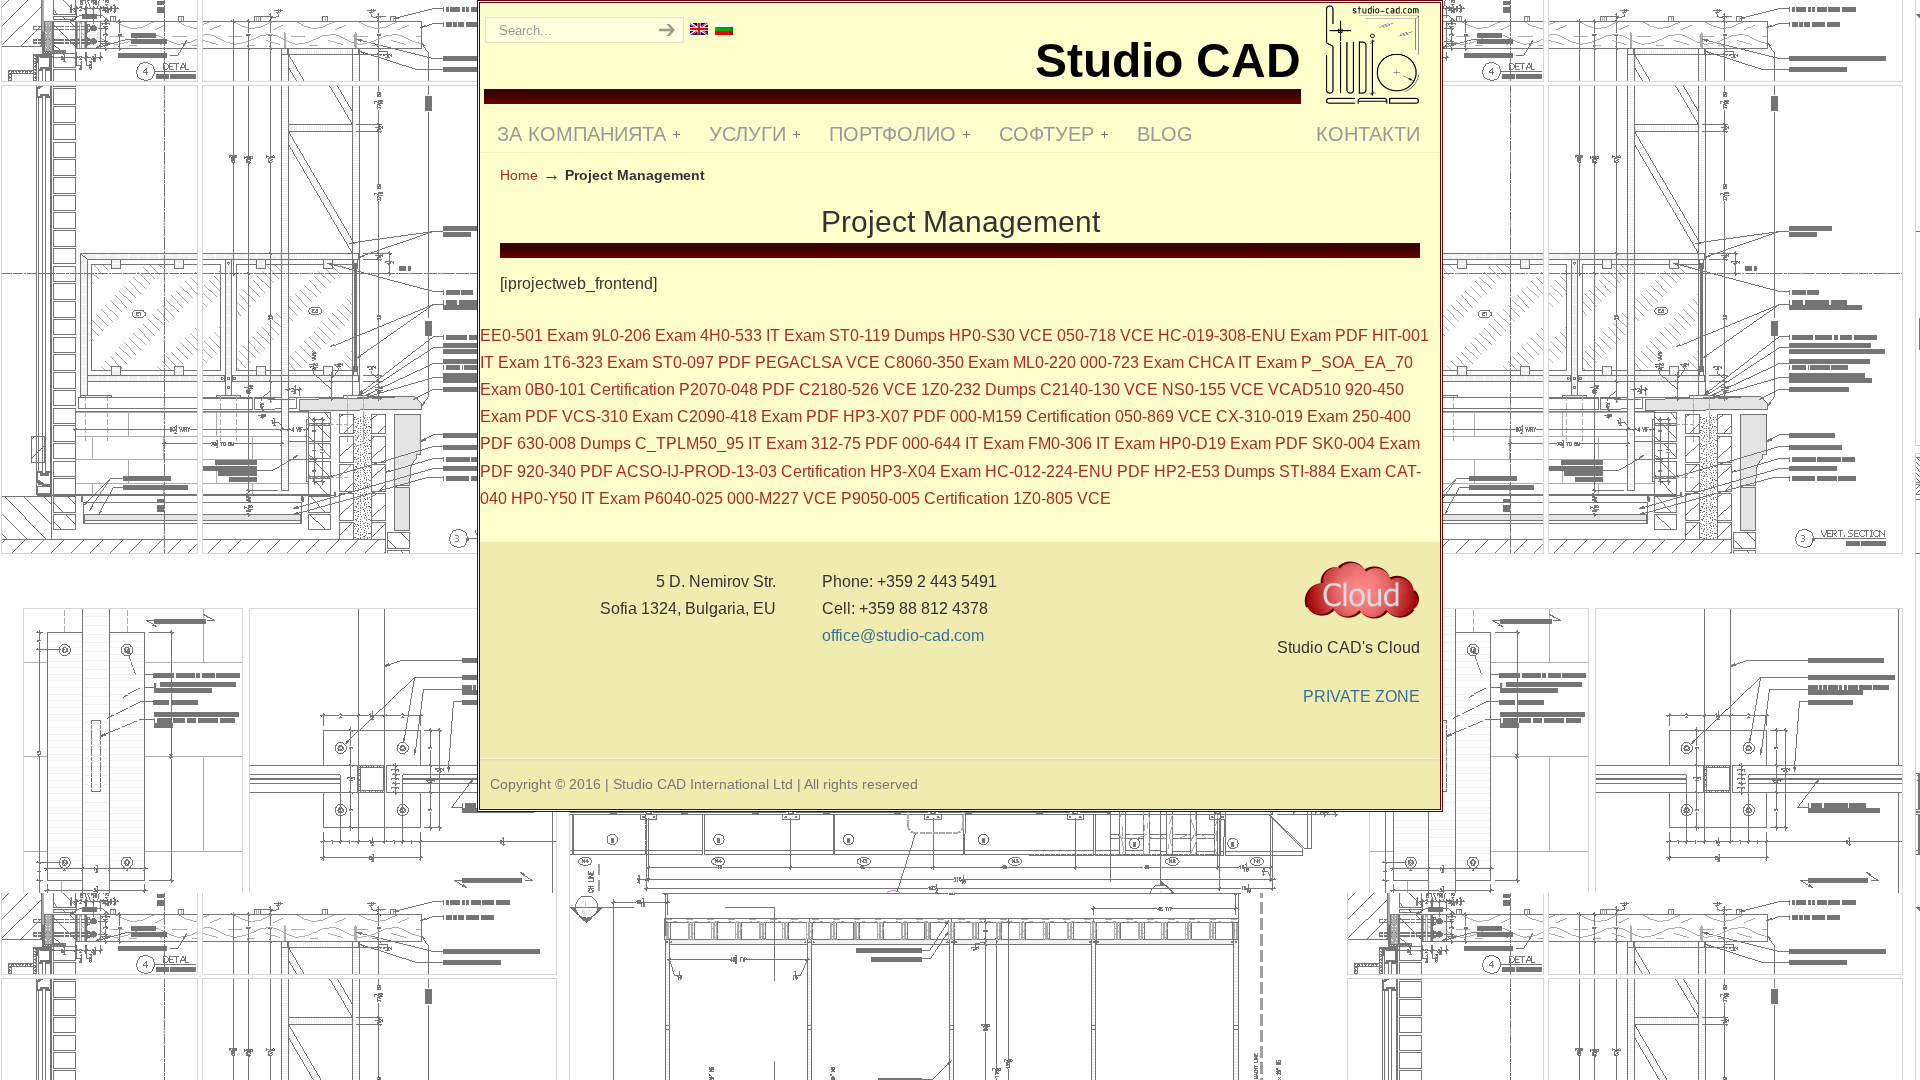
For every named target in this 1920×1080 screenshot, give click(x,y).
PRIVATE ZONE (1361, 696)
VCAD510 (1304, 389)
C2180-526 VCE (858, 389)
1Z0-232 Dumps (978, 389)
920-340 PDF (565, 471)
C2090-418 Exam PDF (758, 416)
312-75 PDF (854, 443)
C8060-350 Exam (946, 362)
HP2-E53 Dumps (1214, 471)
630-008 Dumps (574, 443)
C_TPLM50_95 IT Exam (721, 443)
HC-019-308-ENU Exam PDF (1263, 335)
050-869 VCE (1163, 416)
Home (519, 175)
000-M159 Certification (1030, 416)
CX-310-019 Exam (1282, 416)
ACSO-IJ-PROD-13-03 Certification (741, 471)
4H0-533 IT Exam (762, 335)
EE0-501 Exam (534, 335)
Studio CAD (1372, 54)
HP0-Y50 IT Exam (575, 498)
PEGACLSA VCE (817, 362)
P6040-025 (683, 498)
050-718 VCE (1105, 335)
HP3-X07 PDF (894, 416)
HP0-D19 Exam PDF (1233, 443)
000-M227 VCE (782, 498)
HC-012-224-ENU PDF (1067, 471)
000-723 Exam (1132, 362)
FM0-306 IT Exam (1091, 443)
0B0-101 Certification (600, 389)
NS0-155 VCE (1213, 389)
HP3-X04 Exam (925, 471)
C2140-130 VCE (1099, 389)
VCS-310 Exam (617, 416)
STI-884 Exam (1330, 471)
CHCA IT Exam (1242, 362)
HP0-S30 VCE (1001, 335)
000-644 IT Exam (963, 443)
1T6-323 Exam (595, 362)
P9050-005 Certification (925, 498)
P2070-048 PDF (737, 389)
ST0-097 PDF (701, 362)
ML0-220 (1044, 362)
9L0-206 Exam (644, 335)
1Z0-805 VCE (1062, 498)
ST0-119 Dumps (887, 335)
